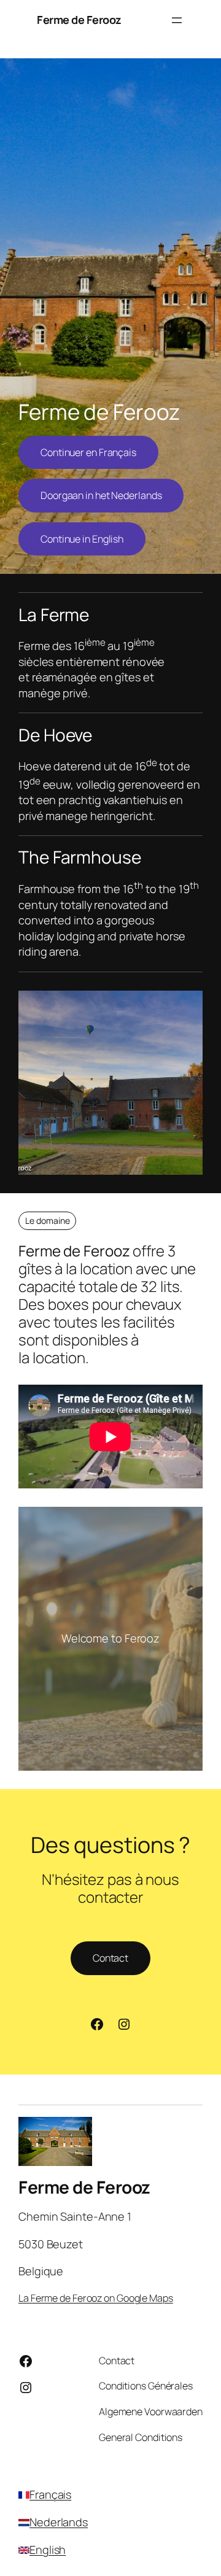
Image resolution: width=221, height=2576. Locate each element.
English (48, 2550)
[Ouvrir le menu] (177, 20)
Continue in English (82, 539)
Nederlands (59, 2522)
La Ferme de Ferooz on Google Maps (96, 2298)
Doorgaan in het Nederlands (101, 495)
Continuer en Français (88, 452)
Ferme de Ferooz (79, 20)
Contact (110, 1958)
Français (50, 2494)
